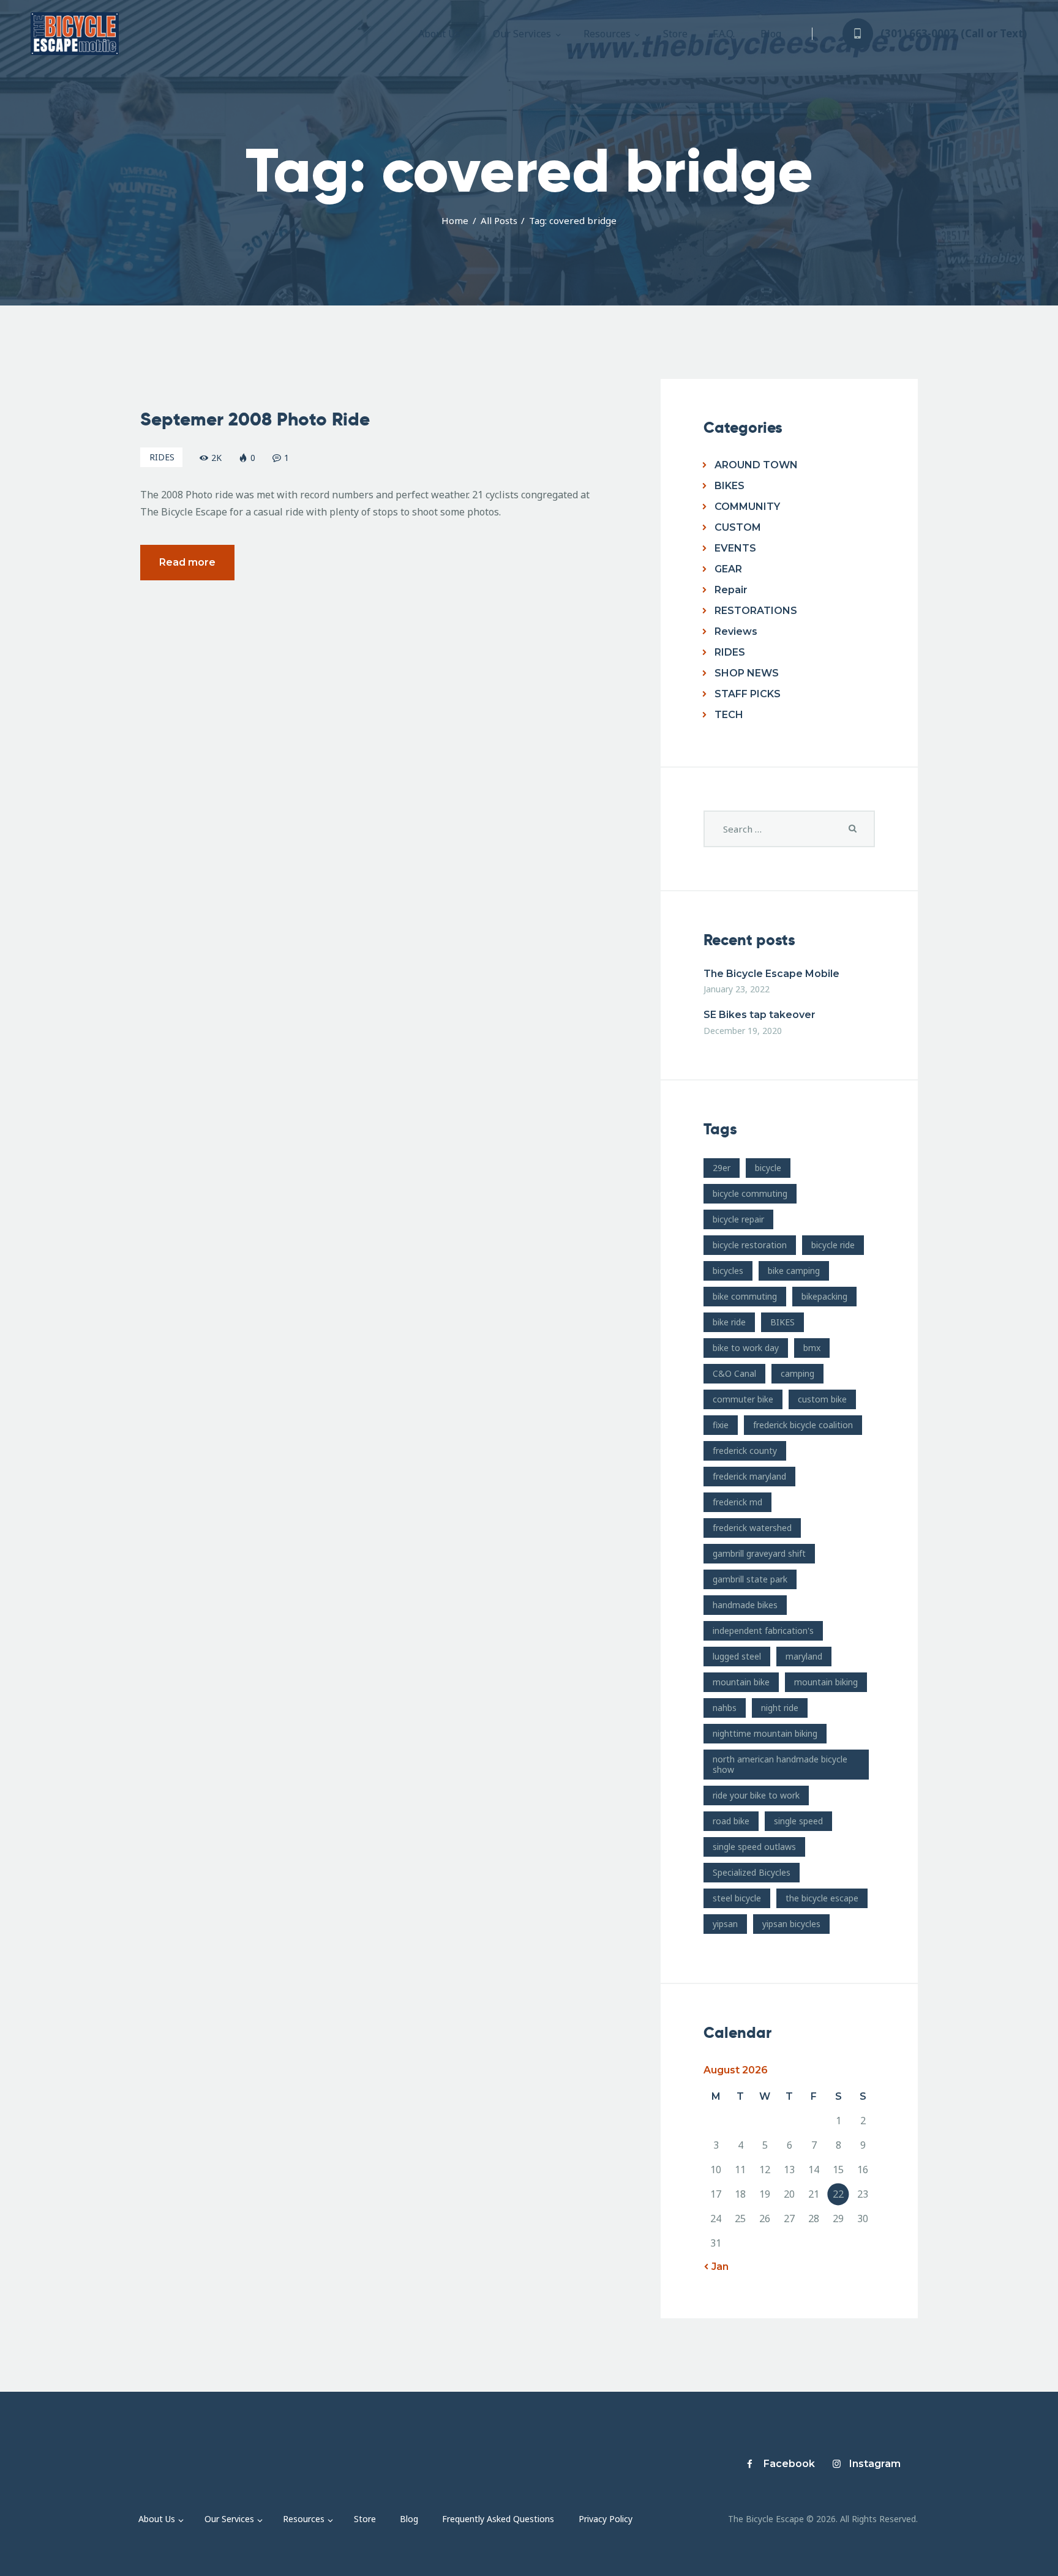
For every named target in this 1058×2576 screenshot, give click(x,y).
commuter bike (743, 1399)
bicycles (728, 1271)
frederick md (737, 1502)
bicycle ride (833, 1245)
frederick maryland (749, 1476)
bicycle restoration (750, 1245)
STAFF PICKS (748, 694)
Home (455, 220)
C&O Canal (734, 1373)
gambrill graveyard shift (759, 1553)
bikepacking (824, 1296)
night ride (780, 1708)
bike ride (729, 1322)
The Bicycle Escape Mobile (771, 974)
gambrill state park (750, 1579)
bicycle (768, 1168)
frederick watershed (752, 1528)
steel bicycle (737, 1898)
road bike (731, 1821)
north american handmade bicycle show (780, 1764)
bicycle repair (738, 1219)
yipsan (725, 1924)
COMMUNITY (747, 507)
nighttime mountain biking (765, 1733)
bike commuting (745, 1296)
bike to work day (746, 1348)
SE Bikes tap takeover (760, 1015)
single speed (798, 1821)
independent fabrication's (763, 1631)
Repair (731, 590)
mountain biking (826, 1682)
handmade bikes (745, 1605)
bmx (812, 1348)
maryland (804, 1656)
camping (797, 1373)
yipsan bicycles (791, 1924)
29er (722, 1168)
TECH (729, 715)
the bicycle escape (822, 1898)
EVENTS (735, 548)
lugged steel (737, 1656)
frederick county (745, 1451)
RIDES (162, 457)
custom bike (822, 1399)
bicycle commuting (750, 1193)
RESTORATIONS (756, 611)
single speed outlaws (754, 1847)
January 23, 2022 (737, 989)
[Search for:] (789, 829)
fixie (721, 1425)
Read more (187, 562)
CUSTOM (738, 527)
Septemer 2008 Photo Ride (255, 419)
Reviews (736, 631)
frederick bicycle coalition (803, 1425)
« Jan (716, 2267)
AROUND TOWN (756, 465)
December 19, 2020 (743, 1031)
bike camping (794, 1271)
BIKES (730, 486)
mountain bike (741, 1682)
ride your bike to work (756, 1795)
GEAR (728, 569)
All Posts (499, 220)
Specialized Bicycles (752, 1872)
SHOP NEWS (747, 673)
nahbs (725, 1708)
